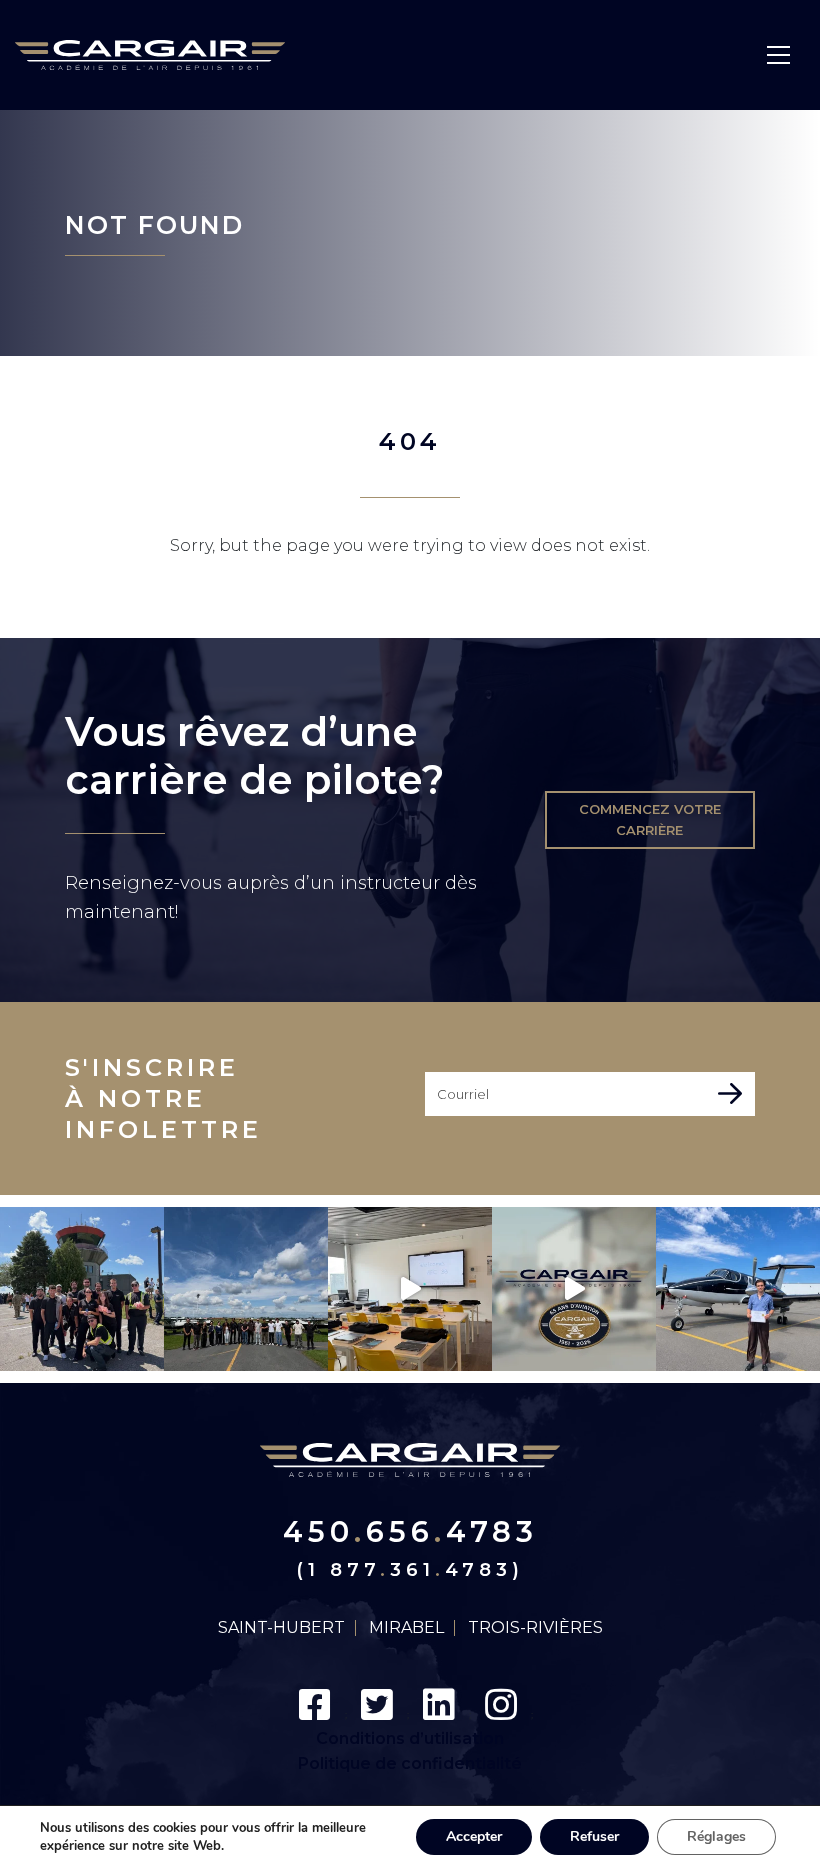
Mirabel (406, 1628)
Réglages (716, 1836)
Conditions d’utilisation (410, 1738)
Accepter (474, 1836)
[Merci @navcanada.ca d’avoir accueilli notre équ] (82, 1289)
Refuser (594, 1836)
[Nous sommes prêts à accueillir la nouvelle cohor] (410, 1289)
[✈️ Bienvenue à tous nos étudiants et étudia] (246, 1289)
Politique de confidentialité (410, 1763)
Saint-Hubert (281, 1628)
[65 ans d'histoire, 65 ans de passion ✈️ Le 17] (574, 1289)
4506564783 (410, 1531)
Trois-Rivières (535, 1628)
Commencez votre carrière (650, 819)
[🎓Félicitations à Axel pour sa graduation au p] (738, 1289)
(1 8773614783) (410, 1570)
